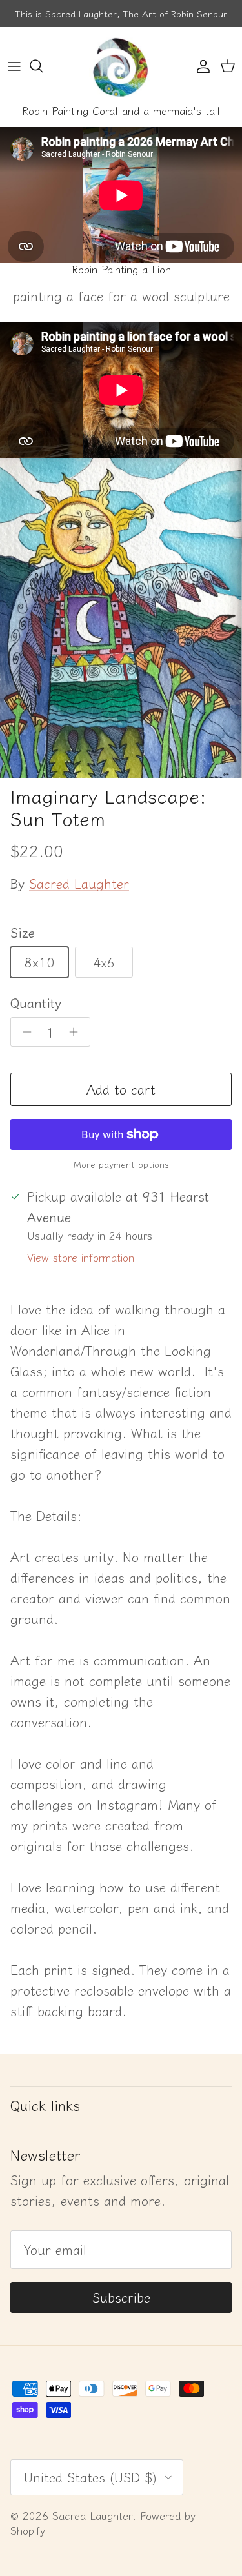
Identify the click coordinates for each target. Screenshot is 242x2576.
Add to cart (121, 1089)
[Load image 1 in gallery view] (121, 618)
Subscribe (121, 2297)
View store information (81, 1257)
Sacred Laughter (79, 883)
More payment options (121, 1164)
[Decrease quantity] (24, 1032)
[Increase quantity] (77, 1032)
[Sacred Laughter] (121, 65)
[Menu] (14, 66)
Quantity (36, 1003)
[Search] (43, 66)
